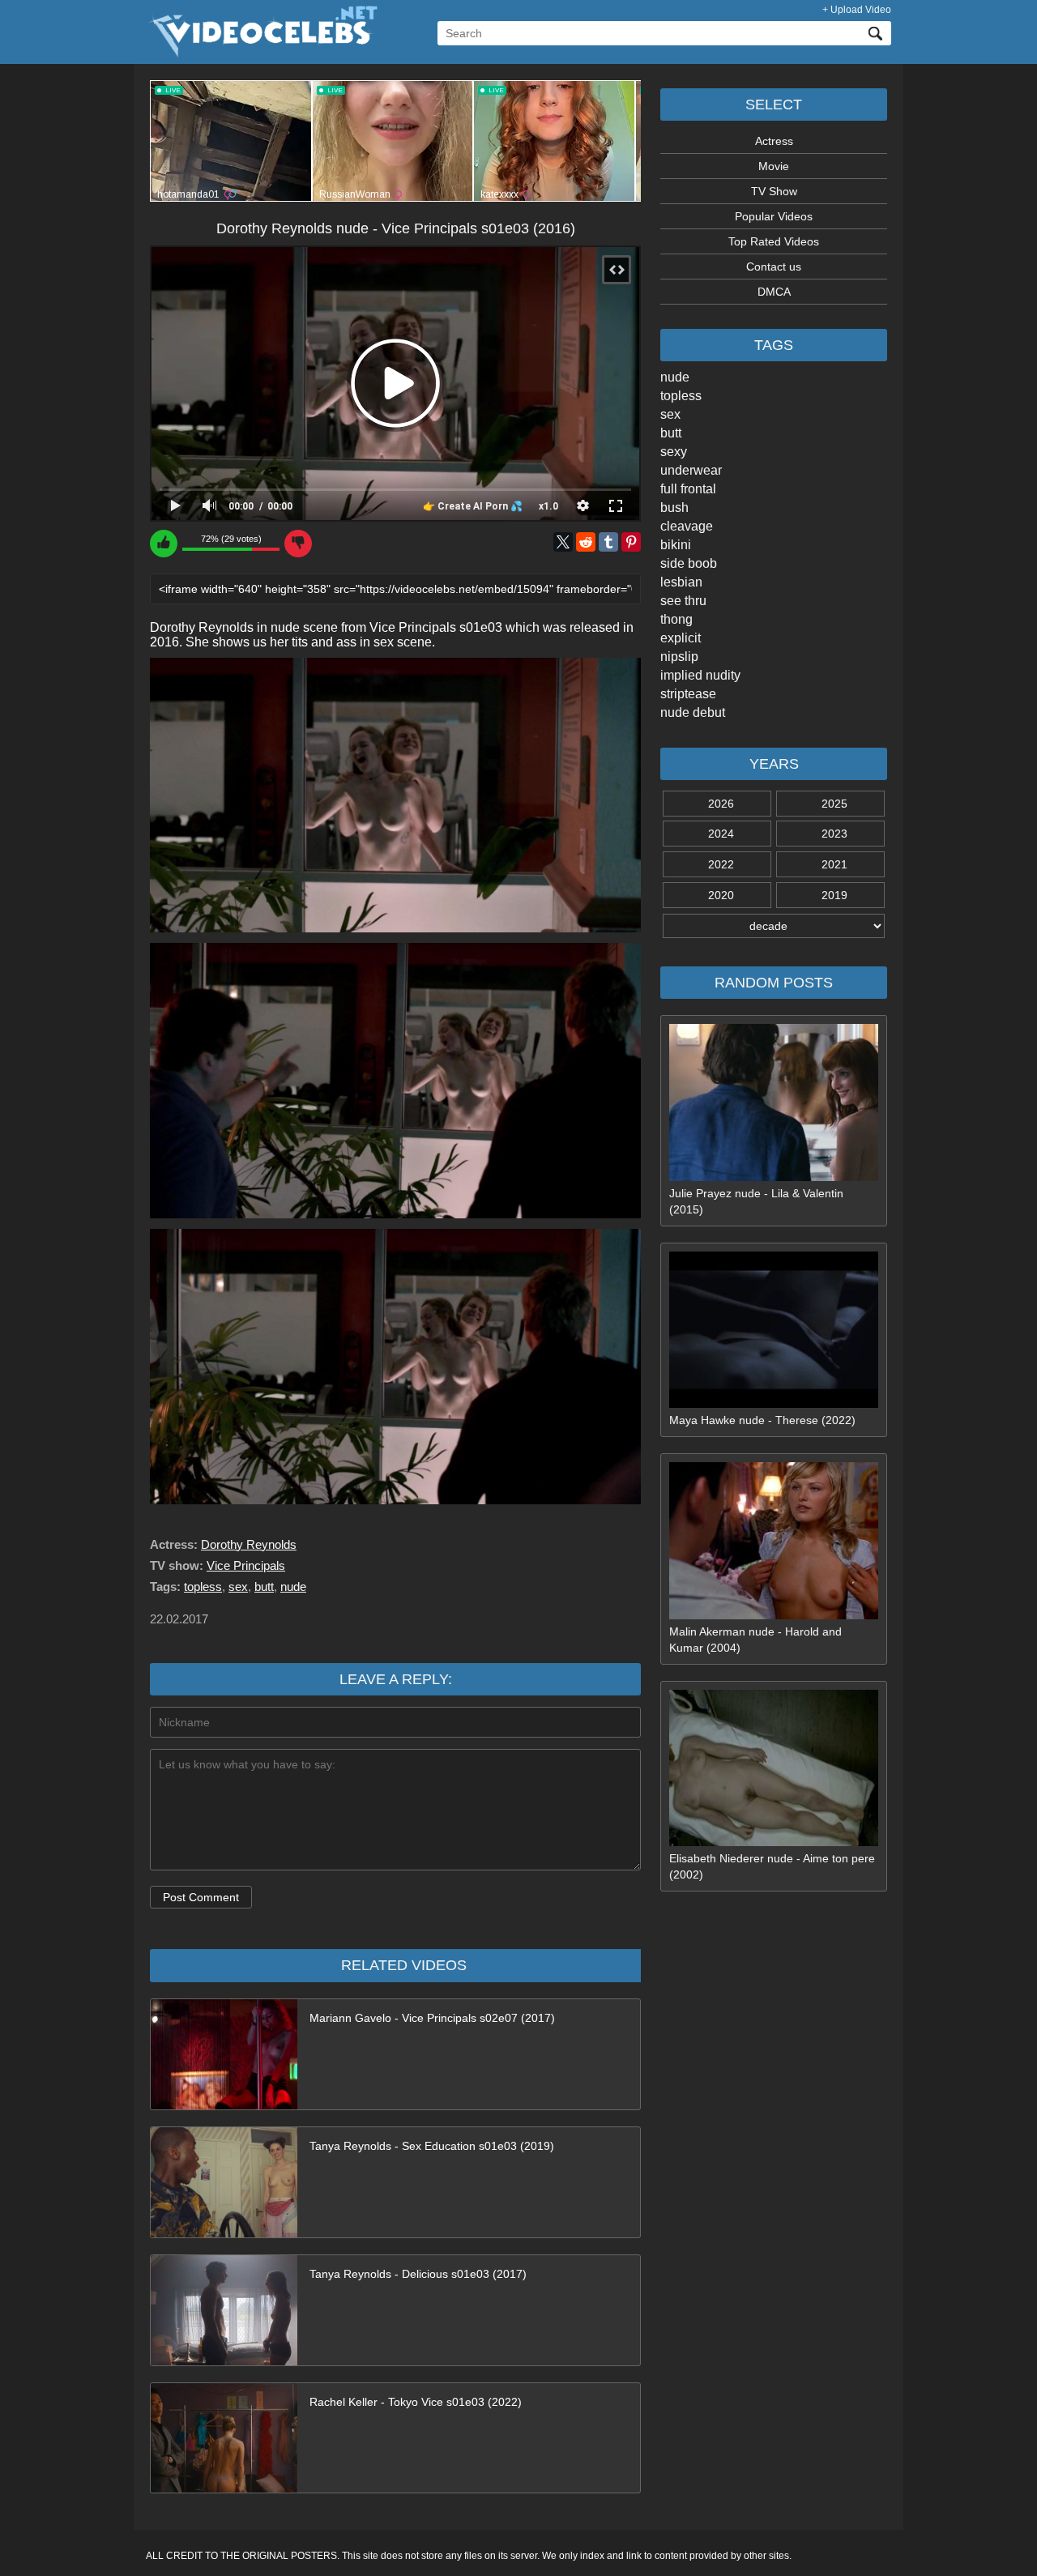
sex (670, 414)
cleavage (687, 526)
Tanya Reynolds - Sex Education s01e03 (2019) (432, 2146)
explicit (681, 638)
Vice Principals (246, 1565)
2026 (721, 804)
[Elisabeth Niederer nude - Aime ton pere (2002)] (774, 1842)
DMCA (774, 292)
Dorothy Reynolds (249, 1544)
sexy (674, 452)
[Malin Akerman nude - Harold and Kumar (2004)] (774, 1615)
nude (675, 377)
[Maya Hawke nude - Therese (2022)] (774, 1404)
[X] (563, 542)
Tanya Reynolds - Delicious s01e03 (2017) (418, 2274)
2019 (834, 895)
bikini (676, 545)
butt (671, 433)
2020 (721, 895)
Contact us (774, 267)
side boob (689, 563)
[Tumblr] (608, 542)
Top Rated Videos (774, 241)
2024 (721, 834)
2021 (834, 864)
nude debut (693, 712)
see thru (683, 601)
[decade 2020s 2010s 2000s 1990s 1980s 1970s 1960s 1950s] (774, 926)
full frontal (688, 489)
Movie (774, 166)
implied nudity (700, 675)
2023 (834, 834)
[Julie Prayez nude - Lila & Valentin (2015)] (774, 1177)
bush (674, 508)
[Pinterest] (631, 542)
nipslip (679, 657)
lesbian (681, 582)
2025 (834, 804)
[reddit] (586, 542)
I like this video (164, 544)
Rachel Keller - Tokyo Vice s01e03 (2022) (416, 2402)
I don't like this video (298, 544)
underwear (691, 470)
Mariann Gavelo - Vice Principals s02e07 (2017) (432, 2018)
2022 (721, 864)
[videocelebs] (262, 53)
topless (681, 396)
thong (676, 619)
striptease (688, 694)
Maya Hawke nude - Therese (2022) (762, 1420)
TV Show (774, 191)
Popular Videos (774, 216)
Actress (774, 141)
